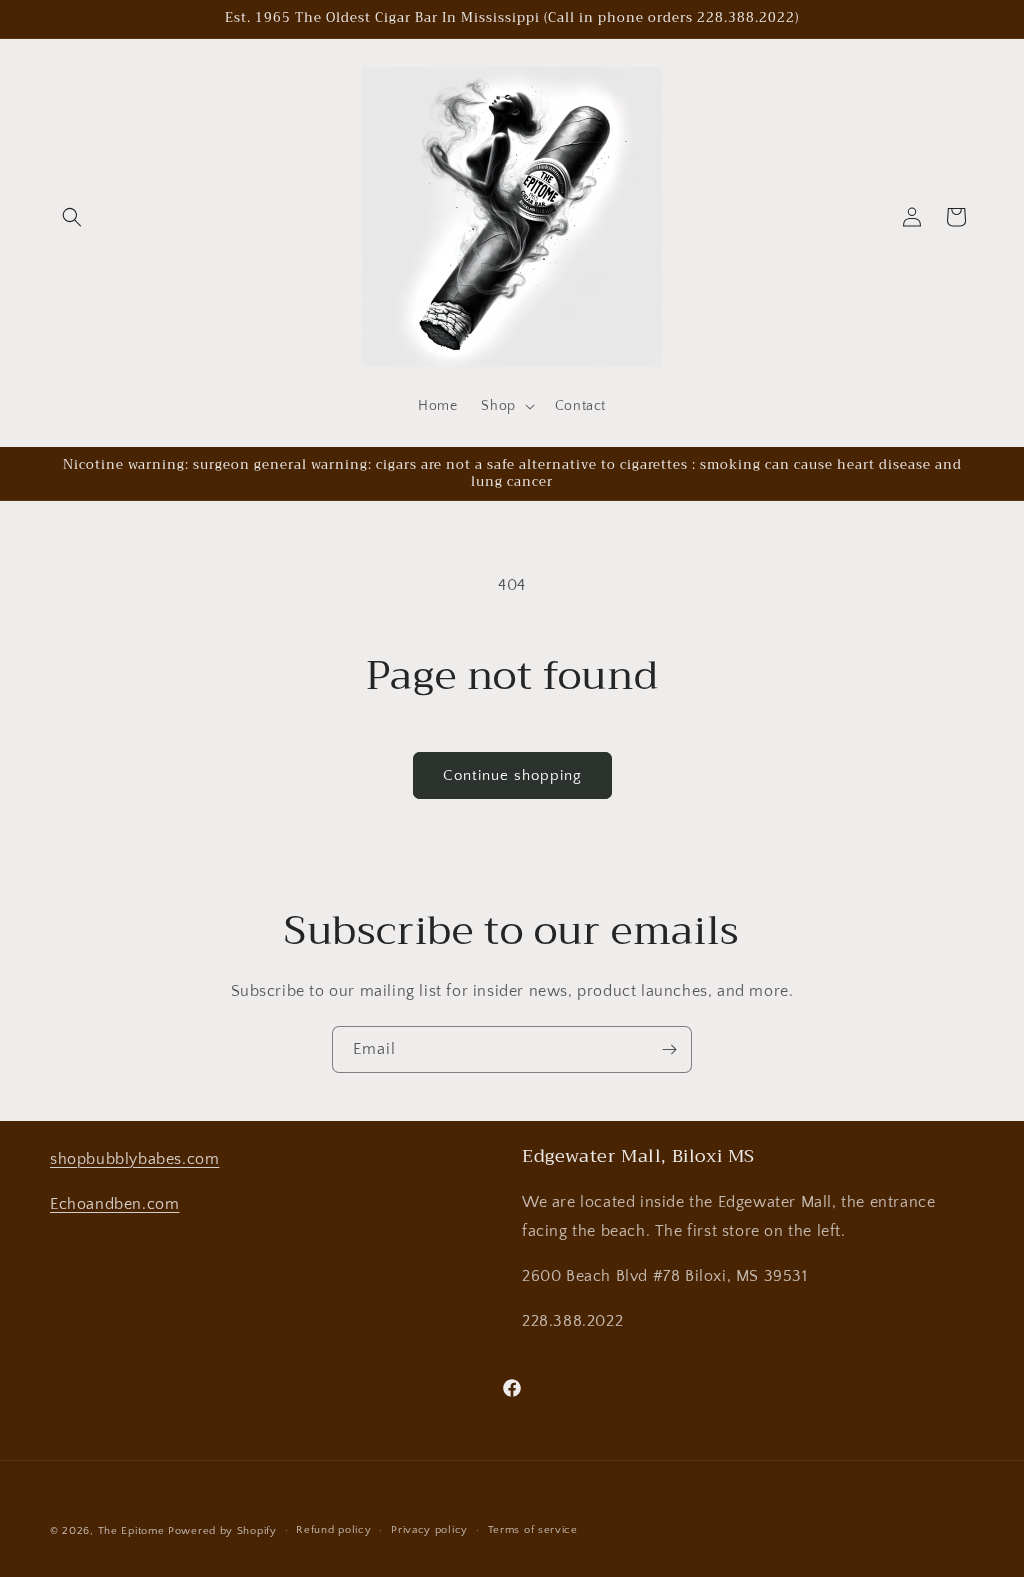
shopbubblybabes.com (134, 1159)
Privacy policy (429, 1530)
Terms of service (533, 1530)
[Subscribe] (669, 1049)
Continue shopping (512, 775)
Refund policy (333, 1530)
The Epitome (131, 1531)
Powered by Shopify (222, 1531)
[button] (72, 217)
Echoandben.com (114, 1204)
